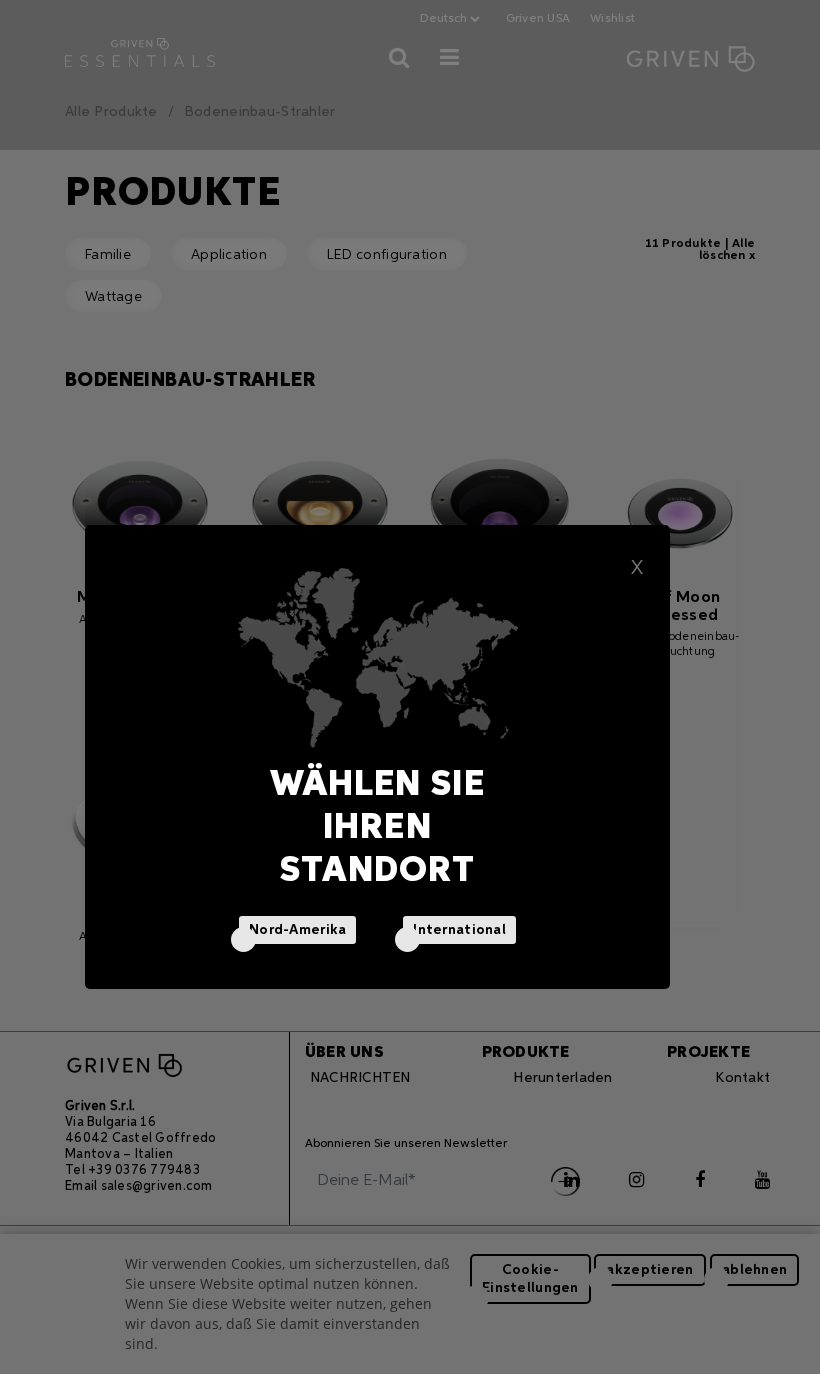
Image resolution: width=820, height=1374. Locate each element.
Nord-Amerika (297, 930)
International (459, 930)
